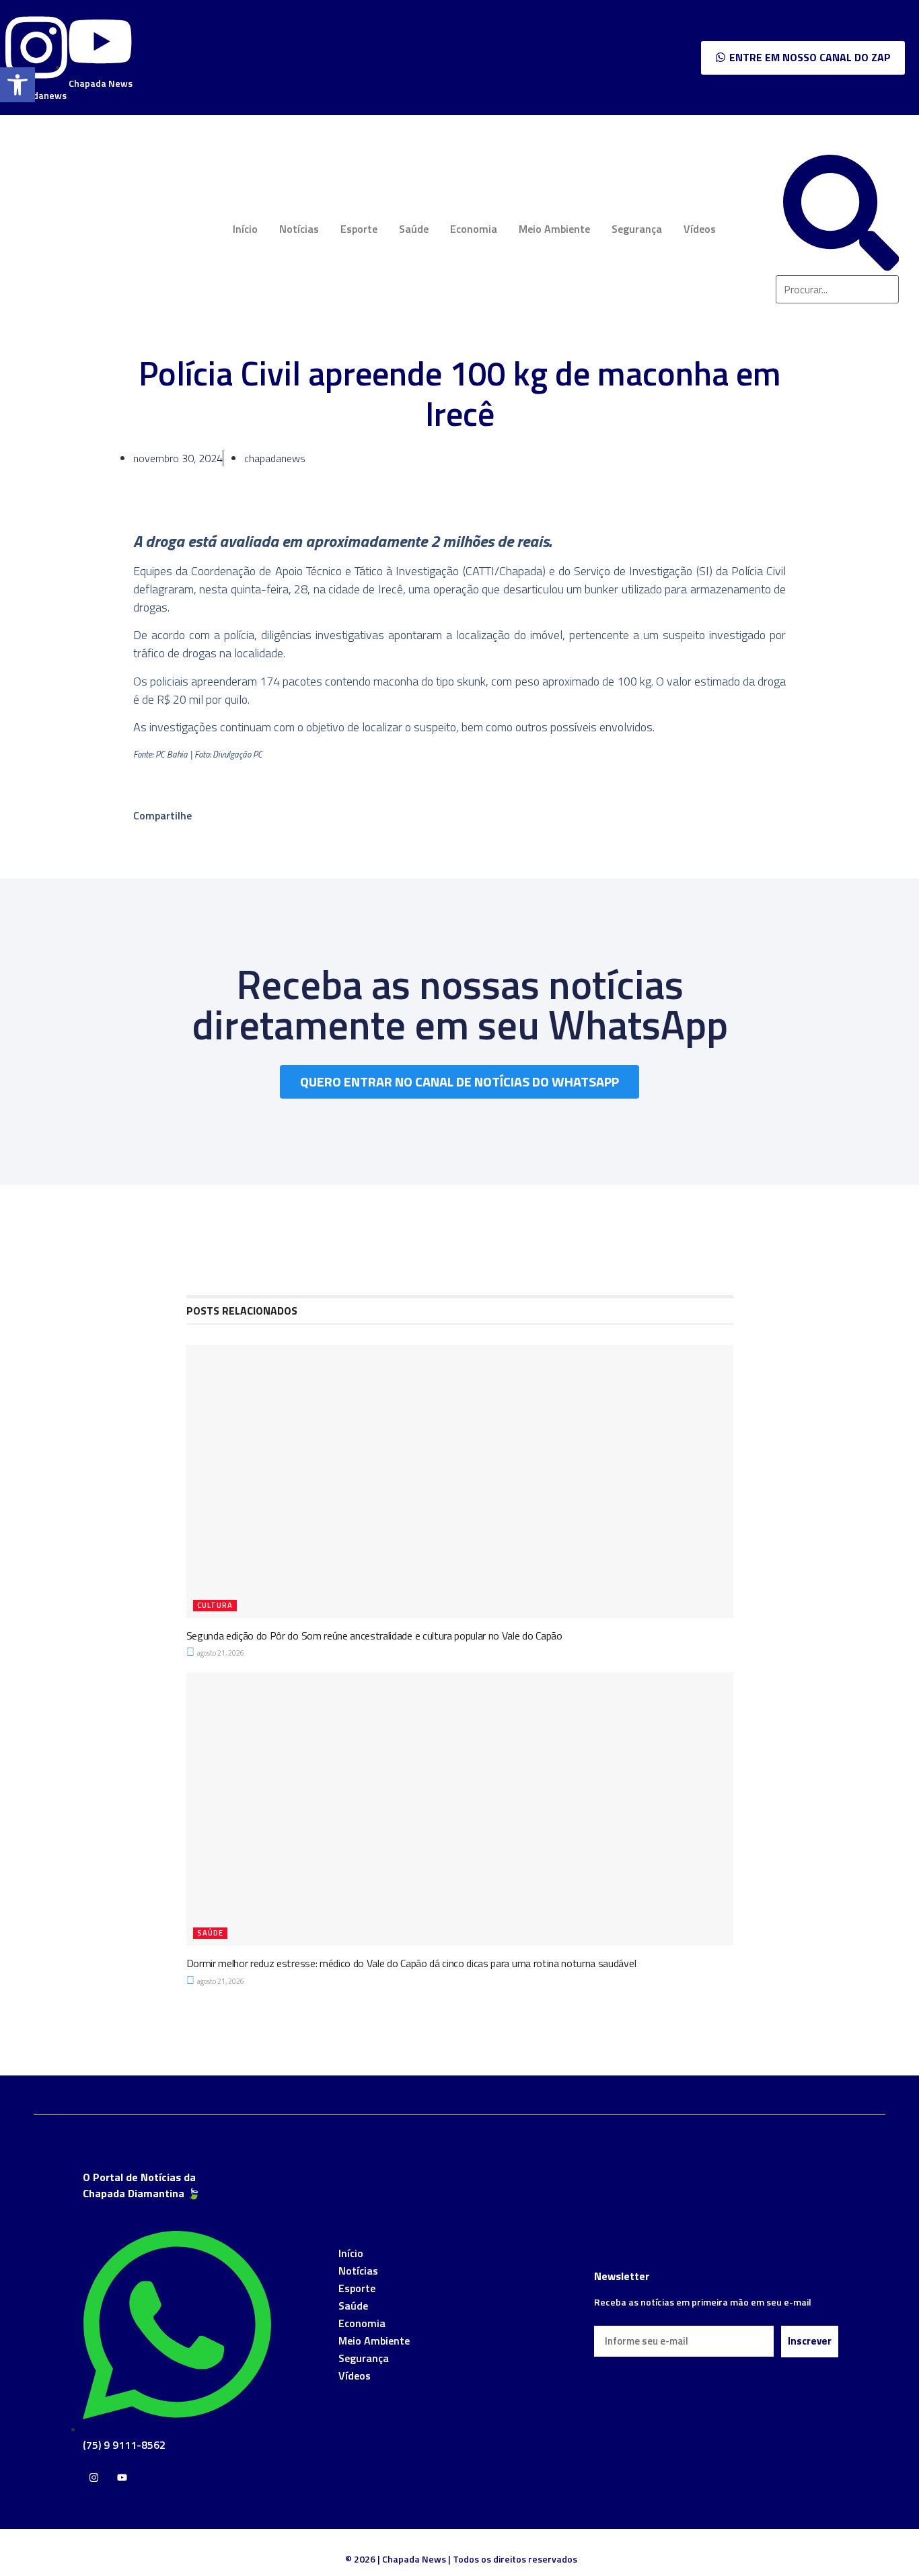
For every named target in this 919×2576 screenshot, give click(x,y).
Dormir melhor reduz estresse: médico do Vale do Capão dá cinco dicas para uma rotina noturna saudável (411, 1963)
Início (245, 229)
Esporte (359, 229)
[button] (17, 85)
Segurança (637, 229)
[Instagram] (94, 2477)
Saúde (414, 229)
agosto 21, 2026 (220, 1653)
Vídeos (700, 229)
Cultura (215, 1605)
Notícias (299, 229)
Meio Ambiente (554, 229)
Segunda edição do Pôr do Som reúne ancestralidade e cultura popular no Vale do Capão (374, 1635)
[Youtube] (122, 2477)
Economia (474, 229)
